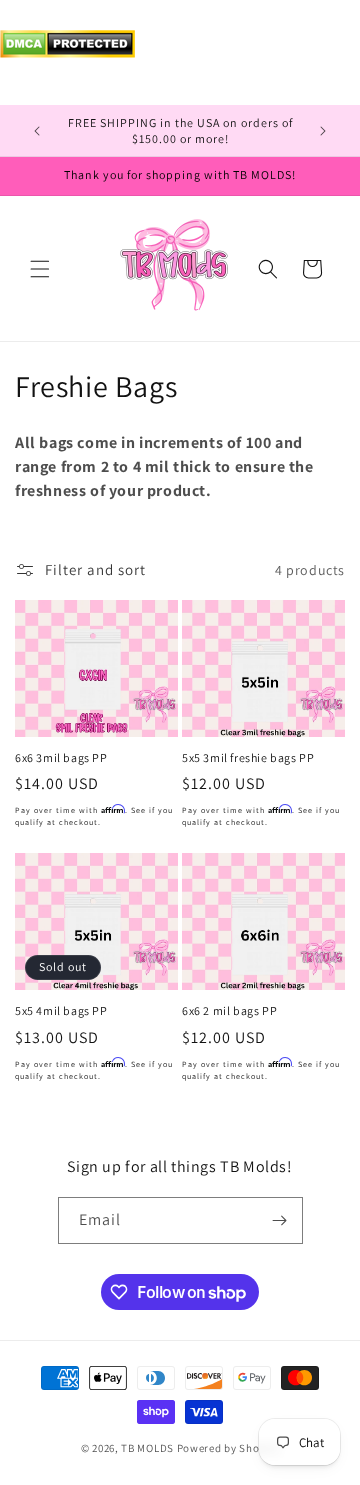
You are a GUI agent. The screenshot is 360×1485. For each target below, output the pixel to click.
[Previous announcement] (37, 131)
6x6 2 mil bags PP (229, 1010)
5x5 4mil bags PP (61, 1010)
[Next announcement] (323, 131)
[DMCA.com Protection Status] (67, 52)
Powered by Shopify (228, 1448)
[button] (40, 269)
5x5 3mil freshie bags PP (248, 757)
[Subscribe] (280, 1220)
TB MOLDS (147, 1448)
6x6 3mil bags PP (61, 757)
